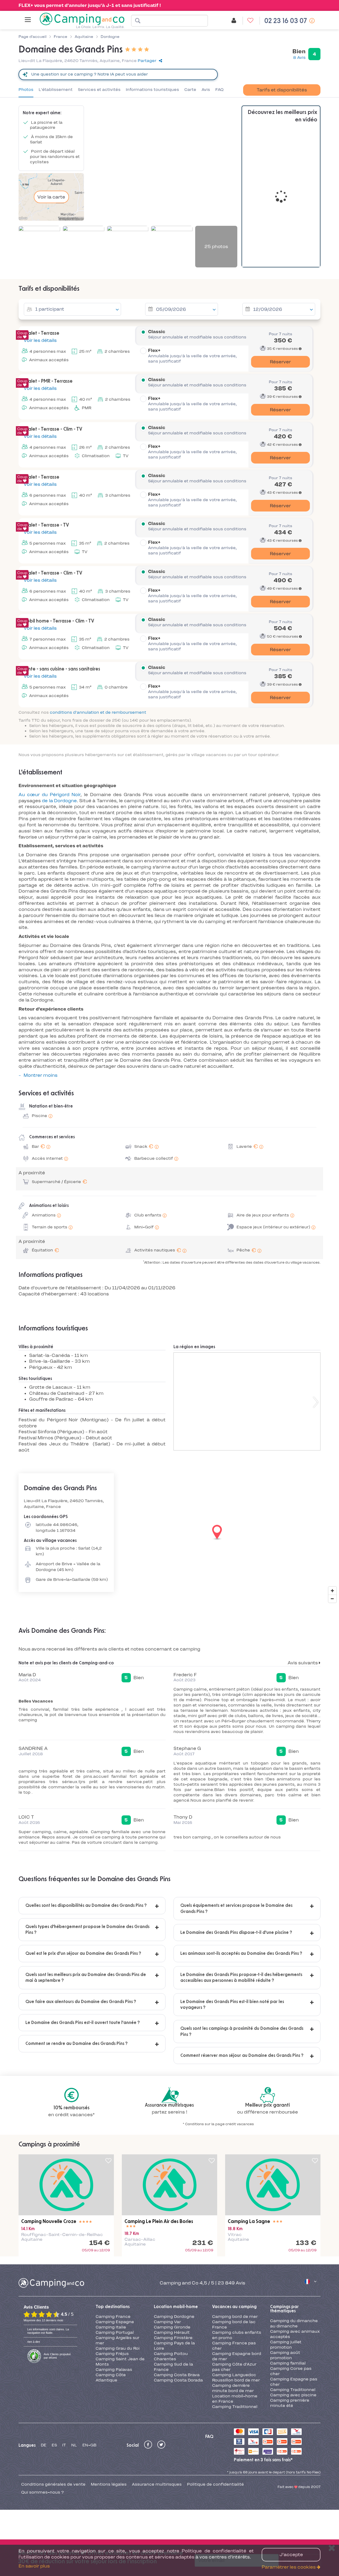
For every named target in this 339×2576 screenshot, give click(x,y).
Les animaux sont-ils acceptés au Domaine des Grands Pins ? (241, 1953)
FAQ (219, 90)
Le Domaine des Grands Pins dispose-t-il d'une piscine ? (236, 1933)
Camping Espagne (115, 2322)
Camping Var (167, 2322)
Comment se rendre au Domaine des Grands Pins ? (77, 2044)
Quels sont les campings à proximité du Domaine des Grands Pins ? (242, 2031)
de (44, 2445)
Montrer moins (41, 1075)
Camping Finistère (173, 2338)
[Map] (169, 1533)
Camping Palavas (114, 2370)
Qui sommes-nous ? (43, 2492)
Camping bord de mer (235, 2317)
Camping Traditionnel (235, 2407)
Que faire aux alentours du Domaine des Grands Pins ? (81, 2002)
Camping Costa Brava (177, 2375)
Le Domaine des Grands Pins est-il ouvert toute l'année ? (83, 2023)
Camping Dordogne (174, 2317)
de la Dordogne (59, 801)
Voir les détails (40, 340)
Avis (206, 90)
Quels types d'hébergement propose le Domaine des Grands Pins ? (87, 1930)
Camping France (113, 2317)
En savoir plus (34, 2566)
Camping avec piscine (293, 2395)
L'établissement (56, 90)
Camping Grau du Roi (118, 2348)
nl (74, 2445)
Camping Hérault (172, 2332)
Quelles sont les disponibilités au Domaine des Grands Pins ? (86, 1905)
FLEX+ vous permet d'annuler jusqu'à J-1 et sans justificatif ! (90, 5)
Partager (147, 61)
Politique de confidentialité (215, 2484)
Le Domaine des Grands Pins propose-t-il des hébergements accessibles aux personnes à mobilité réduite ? (241, 1978)
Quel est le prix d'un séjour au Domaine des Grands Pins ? (83, 1953)
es (54, 2445)
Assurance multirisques (157, 2484)
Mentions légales (109, 2484)
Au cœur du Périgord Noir (50, 795)
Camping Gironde (172, 2327)
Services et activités (99, 90)
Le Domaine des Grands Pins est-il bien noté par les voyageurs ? (232, 2005)
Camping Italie (111, 2327)
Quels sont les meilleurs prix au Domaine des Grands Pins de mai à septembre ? (86, 1978)
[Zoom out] (332, 1599)
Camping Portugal (115, 2332)
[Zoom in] (332, 1591)
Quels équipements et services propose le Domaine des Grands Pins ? (236, 1908)
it (64, 2445)
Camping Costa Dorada (178, 2380)
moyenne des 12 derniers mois (43, 2320)
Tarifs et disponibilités (282, 90)
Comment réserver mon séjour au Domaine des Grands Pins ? (242, 2055)
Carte (190, 90)
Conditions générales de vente (53, 2484)
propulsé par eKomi (57, 2356)
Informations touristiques (152, 90)
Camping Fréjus (112, 2354)
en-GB (89, 2445)
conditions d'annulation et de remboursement (98, 712)
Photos (26, 90)
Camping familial (288, 2363)
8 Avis (299, 58)
